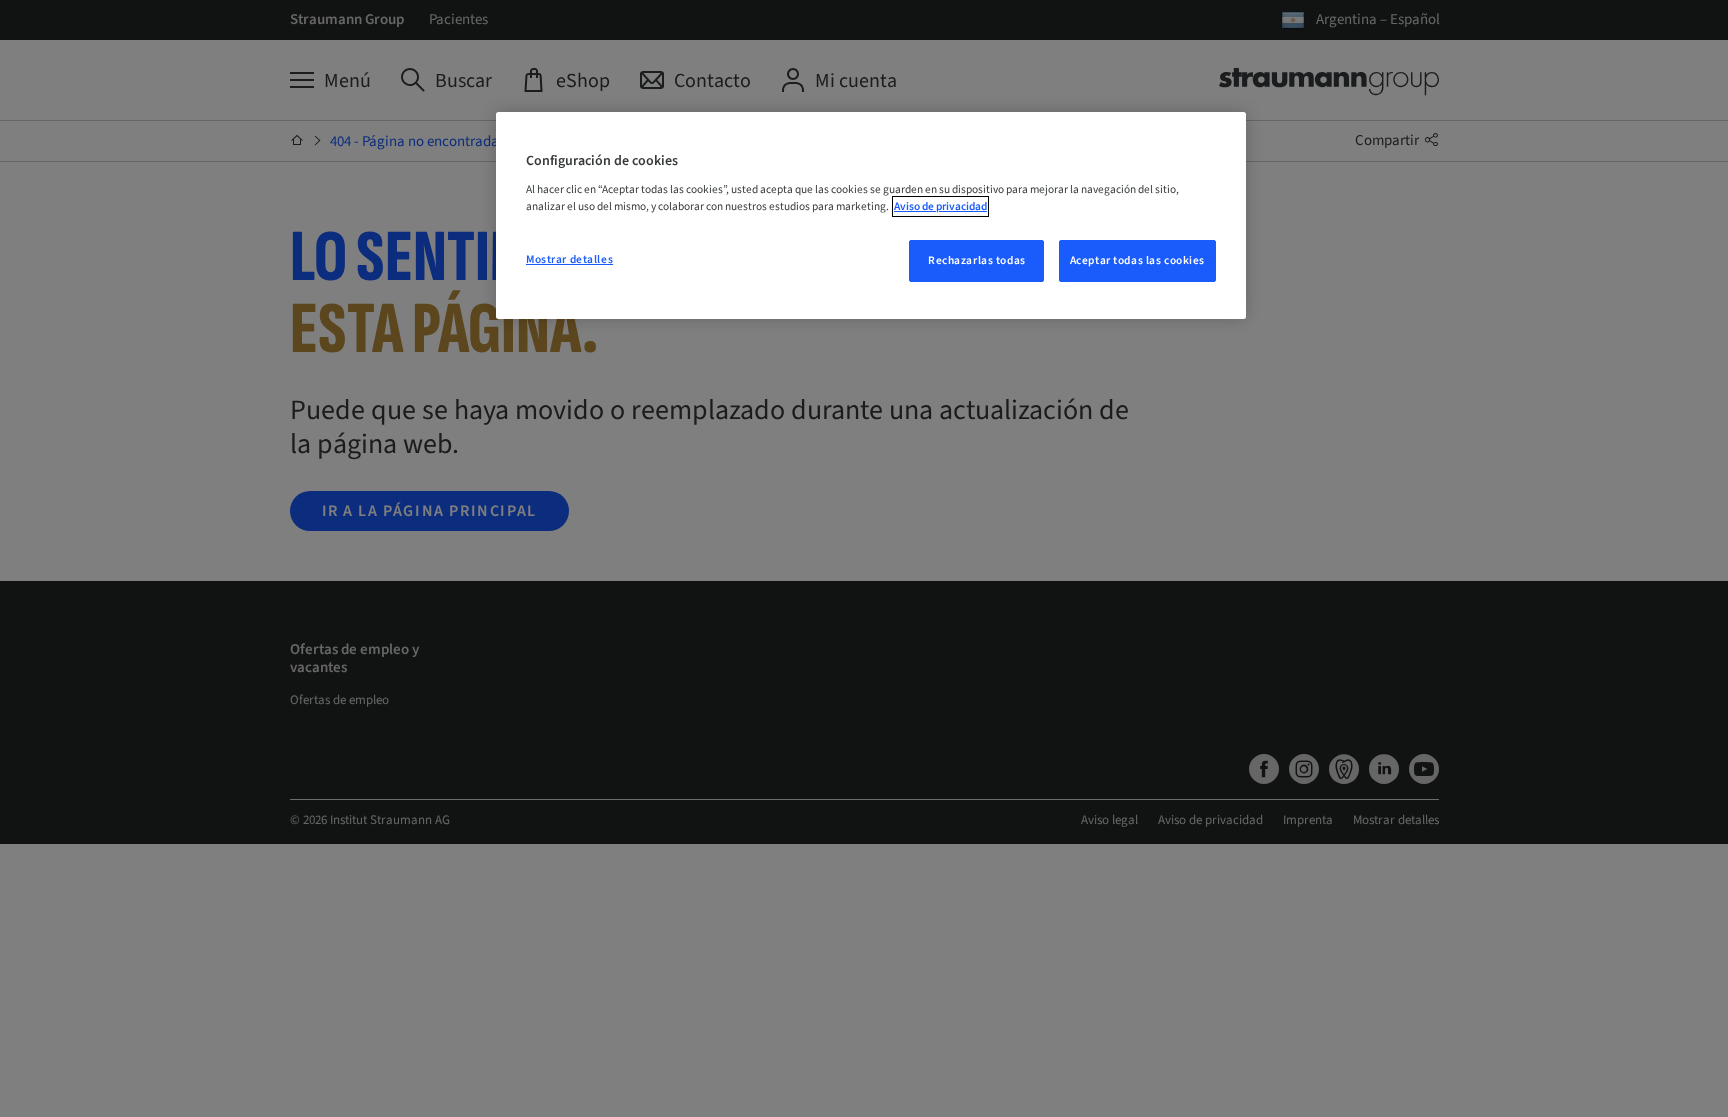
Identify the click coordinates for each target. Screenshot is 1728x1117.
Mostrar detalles (569, 259)
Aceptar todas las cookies (1137, 260)
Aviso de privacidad (940, 206)
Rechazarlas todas (977, 260)
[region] (871, 216)
